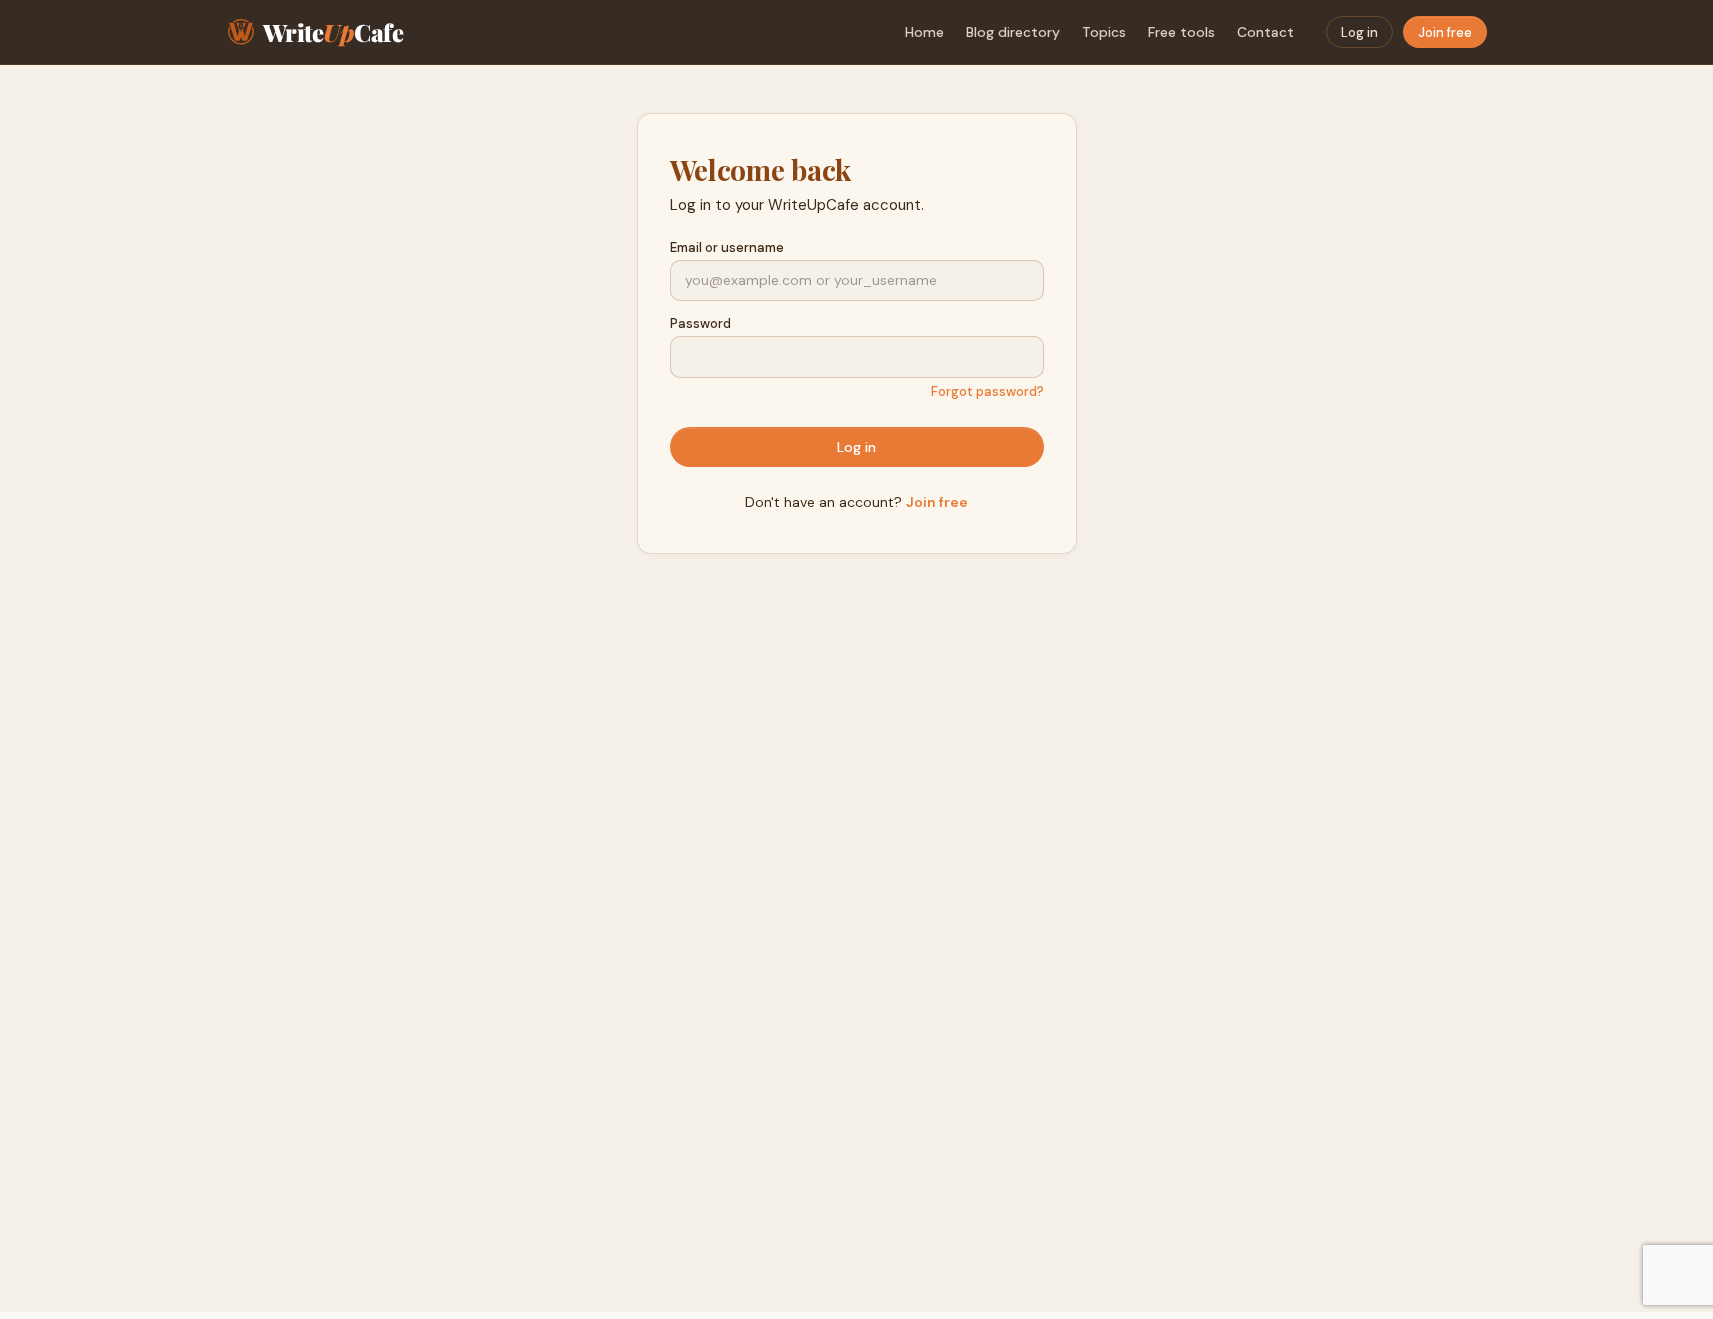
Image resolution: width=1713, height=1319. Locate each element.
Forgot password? (987, 391)
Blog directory (1013, 32)
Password (700, 323)
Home (924, 32)
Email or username (727, 247)
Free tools (1181, 32)
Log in (1359, 32)
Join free (1445, 32)
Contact (1265, 32)
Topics (1104, 32)
